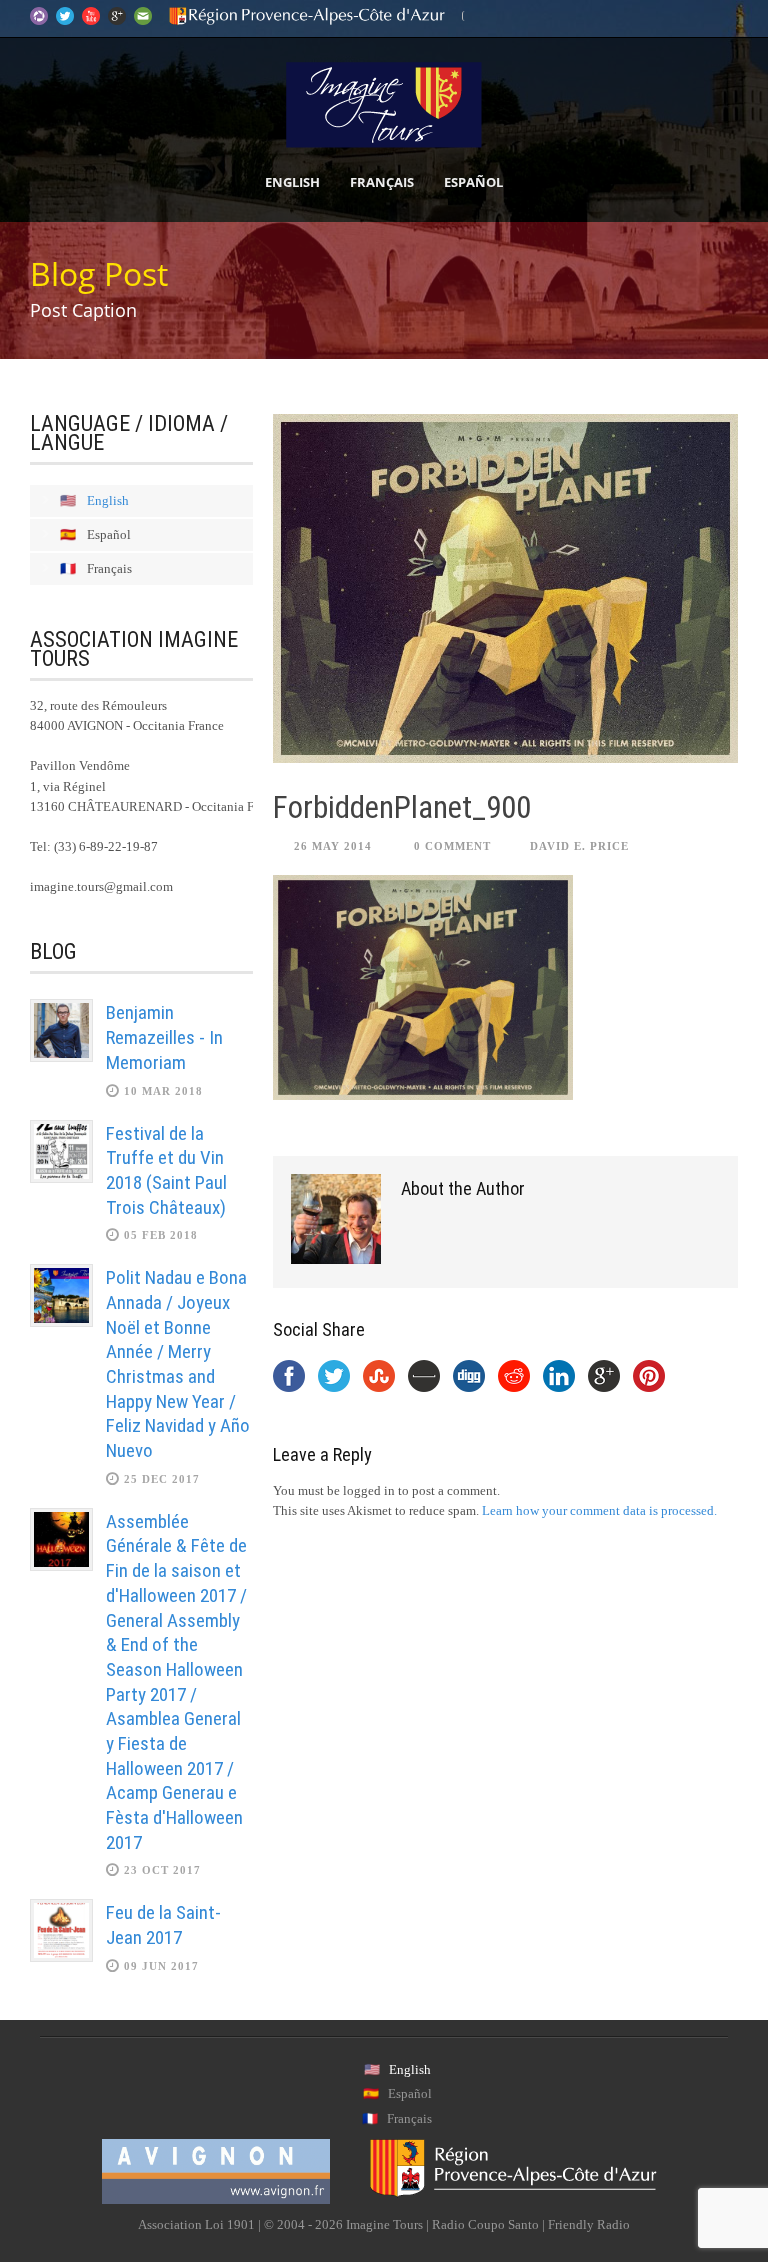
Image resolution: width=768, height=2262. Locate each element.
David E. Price (579, 846)
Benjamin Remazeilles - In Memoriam (164, 1037)
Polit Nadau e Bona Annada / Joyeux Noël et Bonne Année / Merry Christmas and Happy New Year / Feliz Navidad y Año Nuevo (178, 1364)
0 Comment (452, 846)
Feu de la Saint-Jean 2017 (163, 1925)
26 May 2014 (333, 846)
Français (382, 182)
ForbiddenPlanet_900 (402, 807)
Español (473, 182)
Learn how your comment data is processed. (599, 1510)
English (292, 182)
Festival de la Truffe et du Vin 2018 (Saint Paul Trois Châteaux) (166, 1170)
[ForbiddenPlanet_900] (505, 588)
